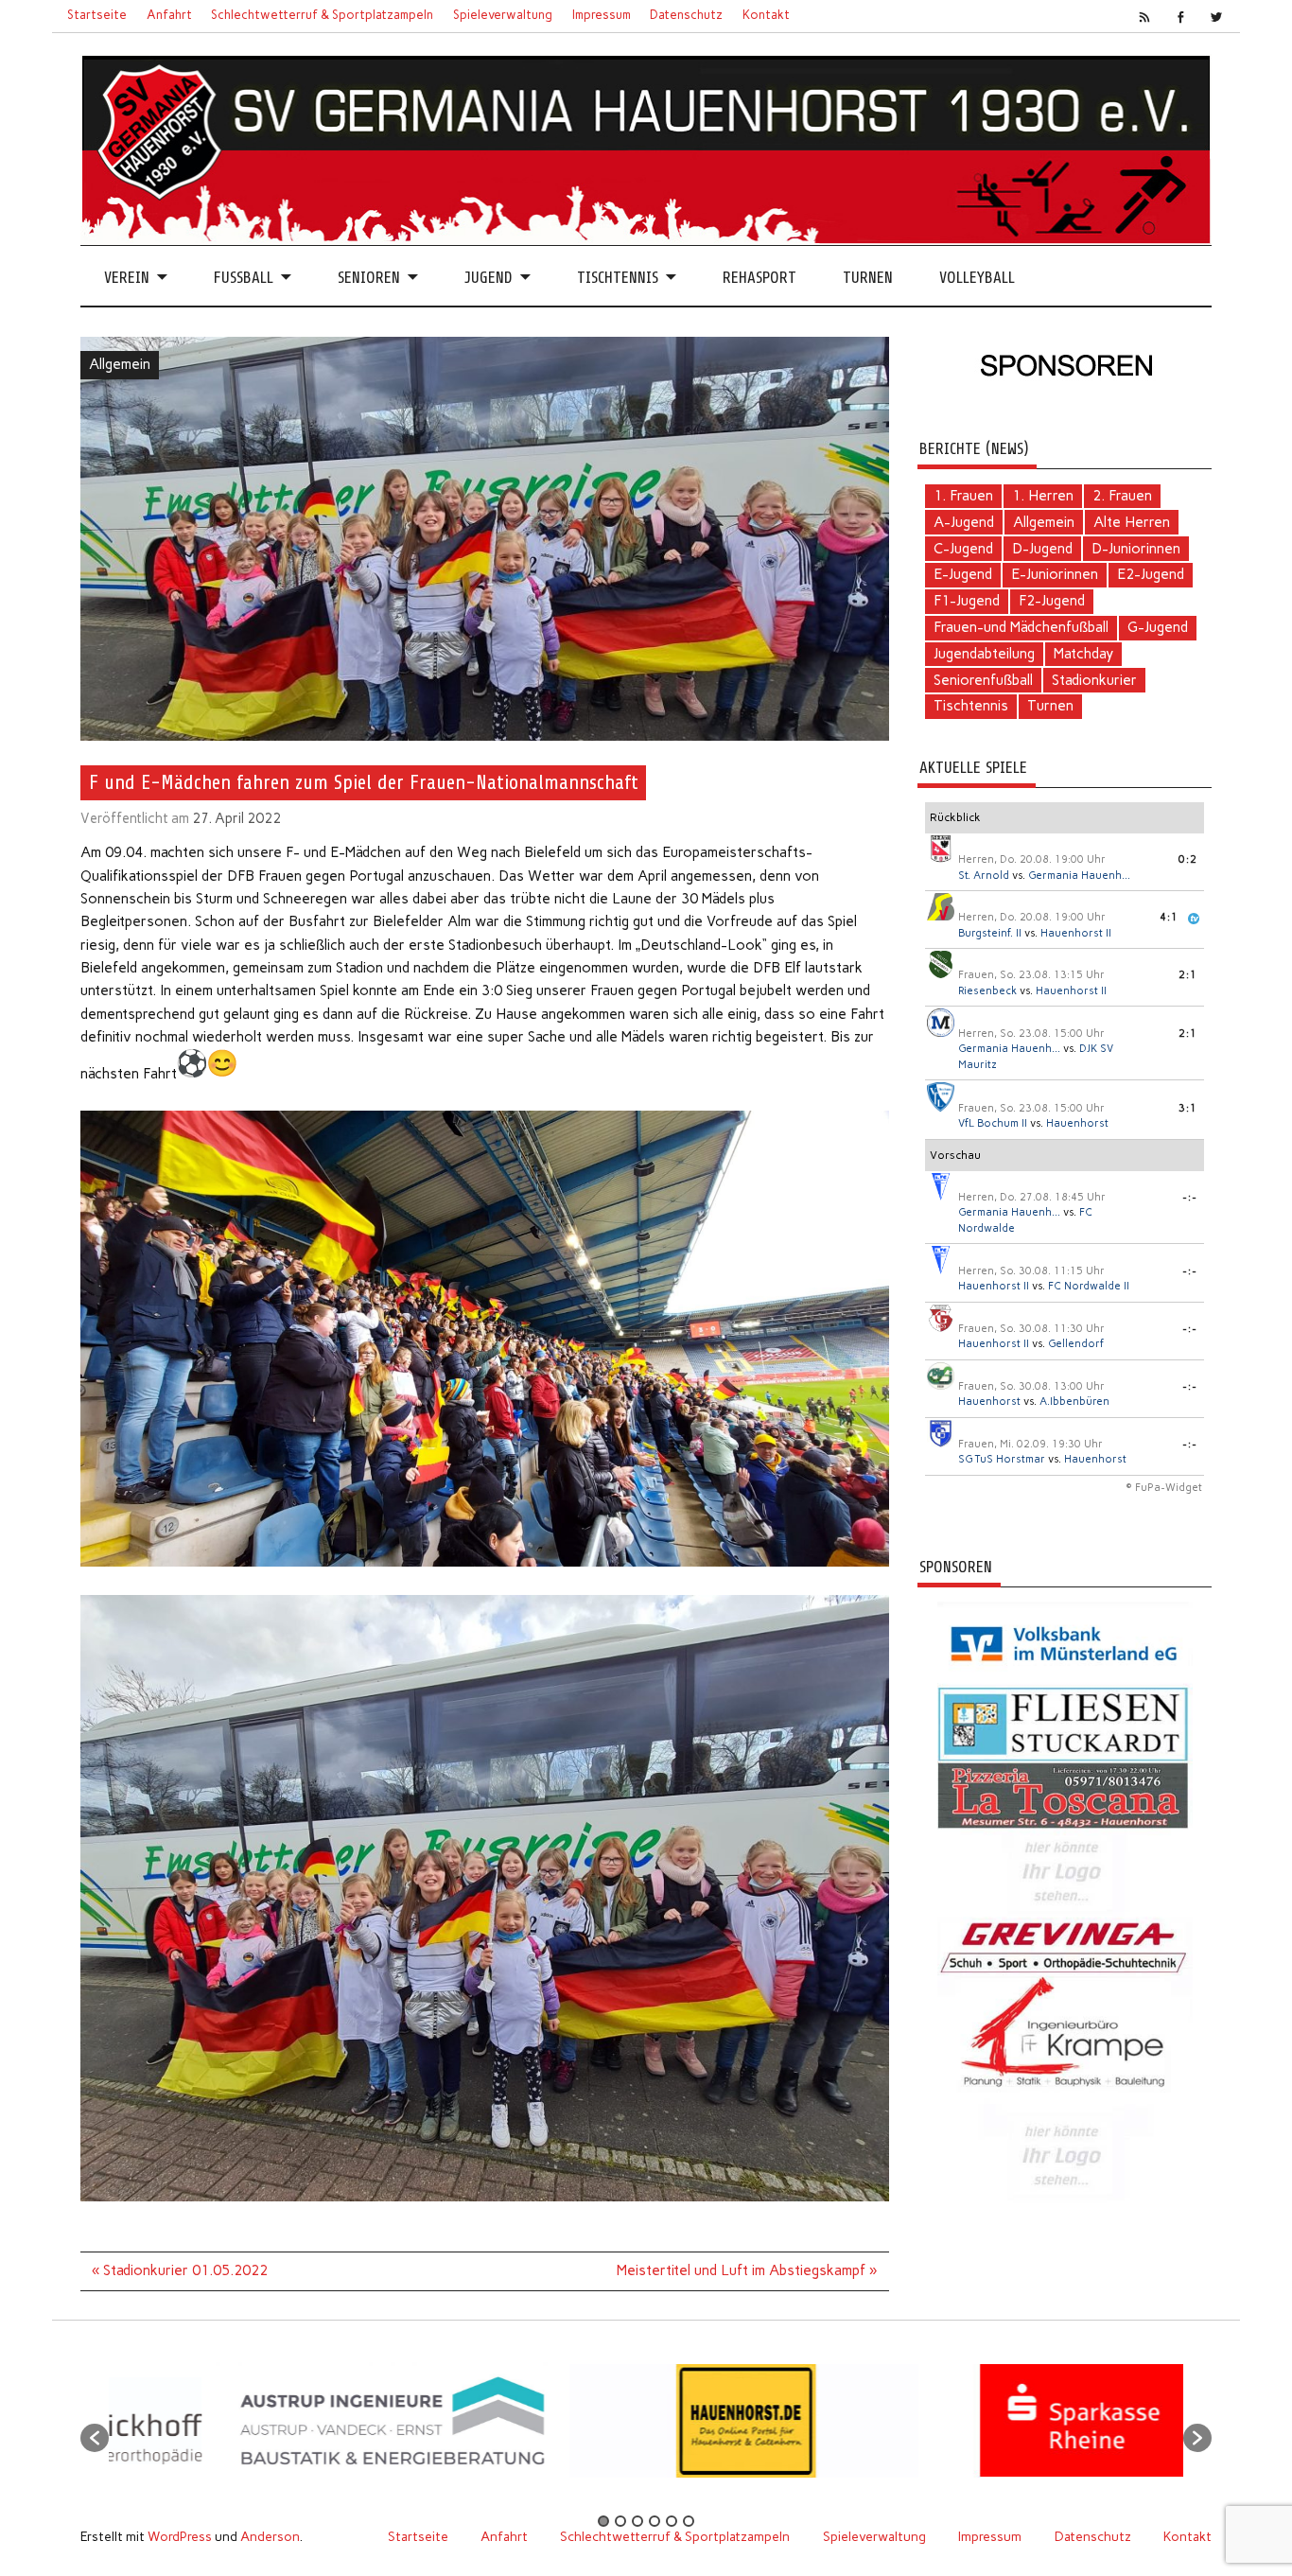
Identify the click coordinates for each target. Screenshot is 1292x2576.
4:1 (1169, 917)
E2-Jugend (1151, 574)
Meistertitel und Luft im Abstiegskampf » (747, 2270)
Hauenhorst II (1076, 933)
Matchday (1083, 654)
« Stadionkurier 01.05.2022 (180, 2270)
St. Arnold (984, 876)
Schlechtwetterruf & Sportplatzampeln (322, 15)
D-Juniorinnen (1136, 549)
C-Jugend (963, 549)
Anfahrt (169, 15)
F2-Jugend (1052, 601)
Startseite (97, 15)
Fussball (244, 278)
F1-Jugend (967, 601)
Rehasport (759, 278)
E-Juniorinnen (1055, 574)
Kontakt (766, 15)
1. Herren (1043, 496)
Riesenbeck (987, 991)
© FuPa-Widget (1164, 1488)
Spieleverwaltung (503, 15)
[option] (424, 2428)
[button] (95, 2438)
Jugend (489, 278)
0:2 (1188, 859)
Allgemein (120, 364)
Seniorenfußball (983, 680)
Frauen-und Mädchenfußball (1021, 627)
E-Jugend (963, 574)
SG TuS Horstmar (1002, 1459)
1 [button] (603, 2521)
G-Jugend (1158, 627)
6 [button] (689, 2521)
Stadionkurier (1094, 680)
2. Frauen (1122, 496)
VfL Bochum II (993, 1123)
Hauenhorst (1077, 1123)
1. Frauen (963, 496)
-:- (1190, 1197)
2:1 (1188, 975)
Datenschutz (686, 15)
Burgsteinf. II (990, 933)
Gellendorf (1076, 1344)
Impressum (602, 15)
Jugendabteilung (984, 654)
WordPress (180, 2536)
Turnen (868, 278)
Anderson (270, 2536)
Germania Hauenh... (1079, 876)
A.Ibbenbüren (1074, 1402)
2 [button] (620, 2521)
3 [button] (637, 2521)
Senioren (369, 278)
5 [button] (672, 2521)
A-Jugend (964, 522)
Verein (127, 278)
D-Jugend (1042, 549)
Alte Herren (1132, 522)
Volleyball (977, 278)
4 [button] (655, 2521)
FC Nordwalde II (1089, 1286)
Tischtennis (618, 278)
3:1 (1188, 1108)
